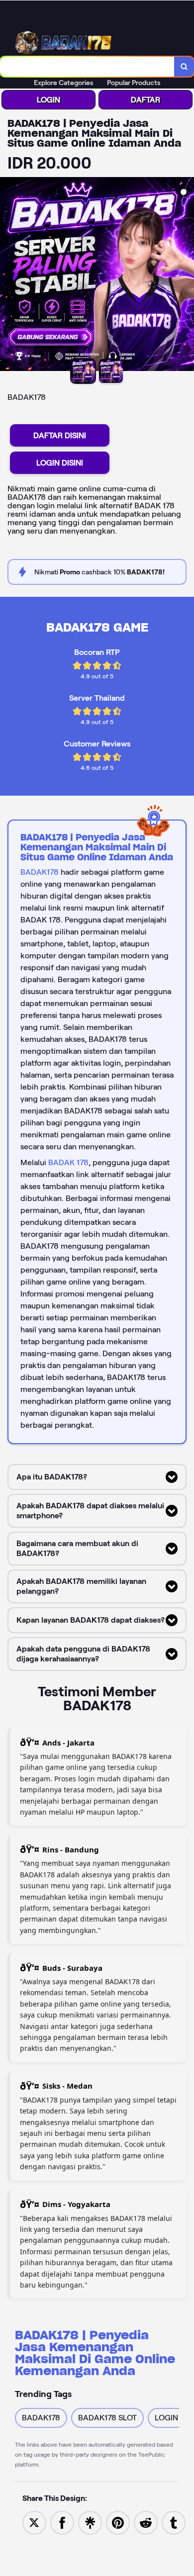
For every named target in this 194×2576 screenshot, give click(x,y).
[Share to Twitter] (34, 2522)
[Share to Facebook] (62, 2522)
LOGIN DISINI (60, 463)
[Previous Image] (8, 276)
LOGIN (48, 100)
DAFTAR (145, 100)
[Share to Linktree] (90, 2522)
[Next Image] (186, 276)
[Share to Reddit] (146, 2522)
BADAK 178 (68, 1162)
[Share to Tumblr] (174, 2522)
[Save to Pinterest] (118, 2522)
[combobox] (87, 67)
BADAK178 (40, 872)
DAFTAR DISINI (60, 435)
